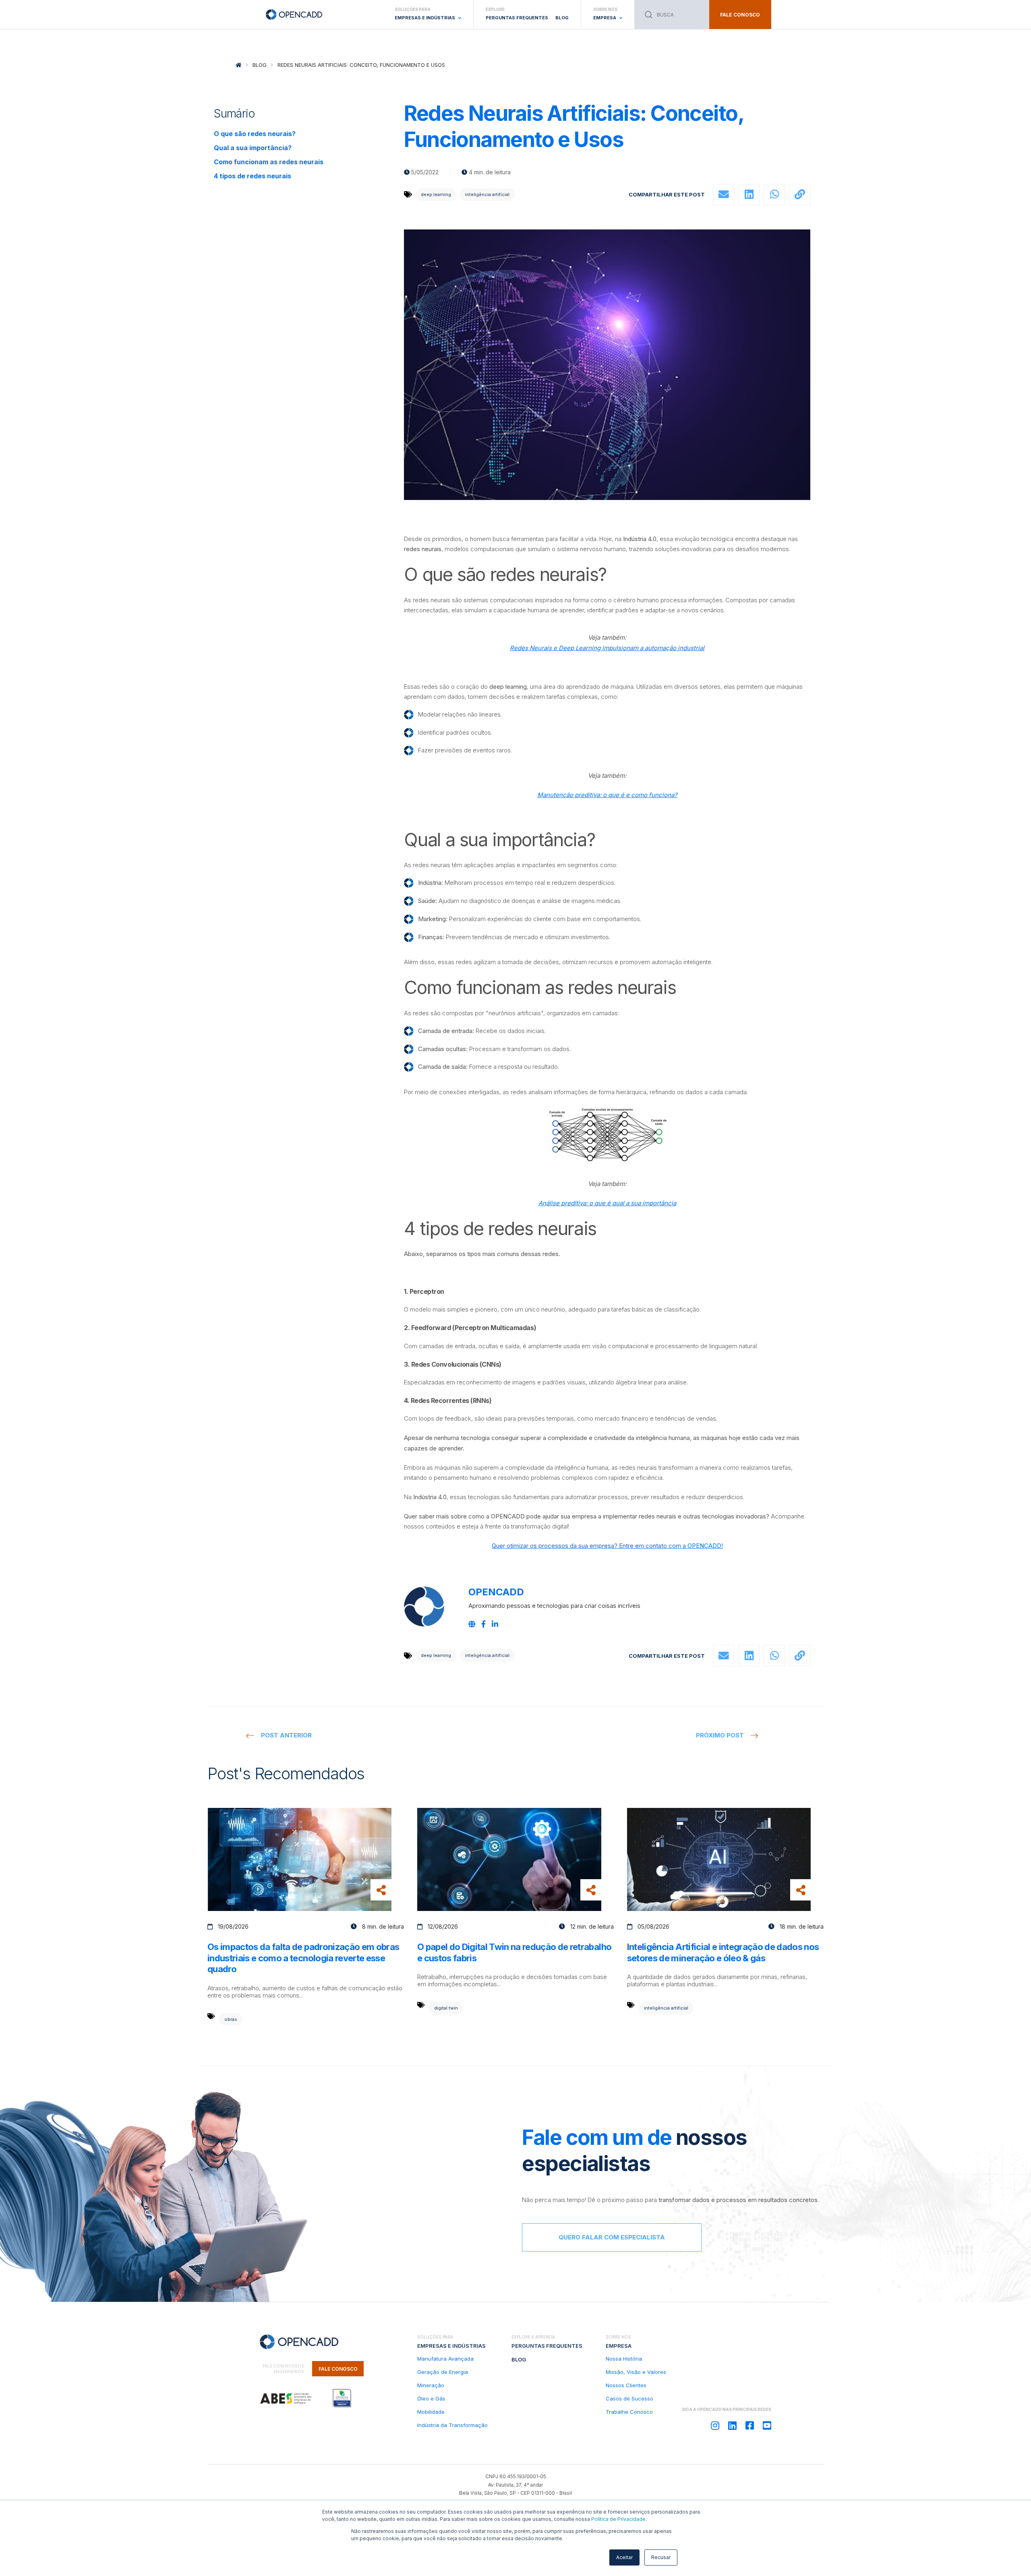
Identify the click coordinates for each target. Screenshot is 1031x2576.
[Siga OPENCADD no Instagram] (715, 2426)
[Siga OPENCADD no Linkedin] (732, 2426)
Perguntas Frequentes (517, 18)
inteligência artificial (487, 194)
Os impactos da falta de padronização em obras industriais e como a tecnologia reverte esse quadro (303, 1958)
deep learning (436, 194)
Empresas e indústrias (451, 2346)
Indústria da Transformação (452, 2425)
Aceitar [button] (624, 2557)
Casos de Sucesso (629, 2398)
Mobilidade (431, 2412)
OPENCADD (496, 1592)
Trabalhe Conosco (629, 2412)
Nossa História (624, 2359)
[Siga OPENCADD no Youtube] (767, 2426)
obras (231, 2019)
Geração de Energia (443, 2372)
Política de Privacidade (618, 2519)
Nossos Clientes (626, 2385)
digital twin (446, 2008)
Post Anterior (286, 1735)
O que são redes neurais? (255, 134)
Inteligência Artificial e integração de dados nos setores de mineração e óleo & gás (723, 1952)
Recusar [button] (661, 2557)
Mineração (431, 2385)
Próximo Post (720, 1735)
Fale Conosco (338, 2369)
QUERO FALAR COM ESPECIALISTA (612, 2237)
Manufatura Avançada (445, 2359)
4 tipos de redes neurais (253, 176)
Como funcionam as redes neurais (269, 162)
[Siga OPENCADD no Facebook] (750, 2426)
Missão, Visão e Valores (636, 2372)
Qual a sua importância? (253, 148)
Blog (562, 18)
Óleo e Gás (431, 2398)
